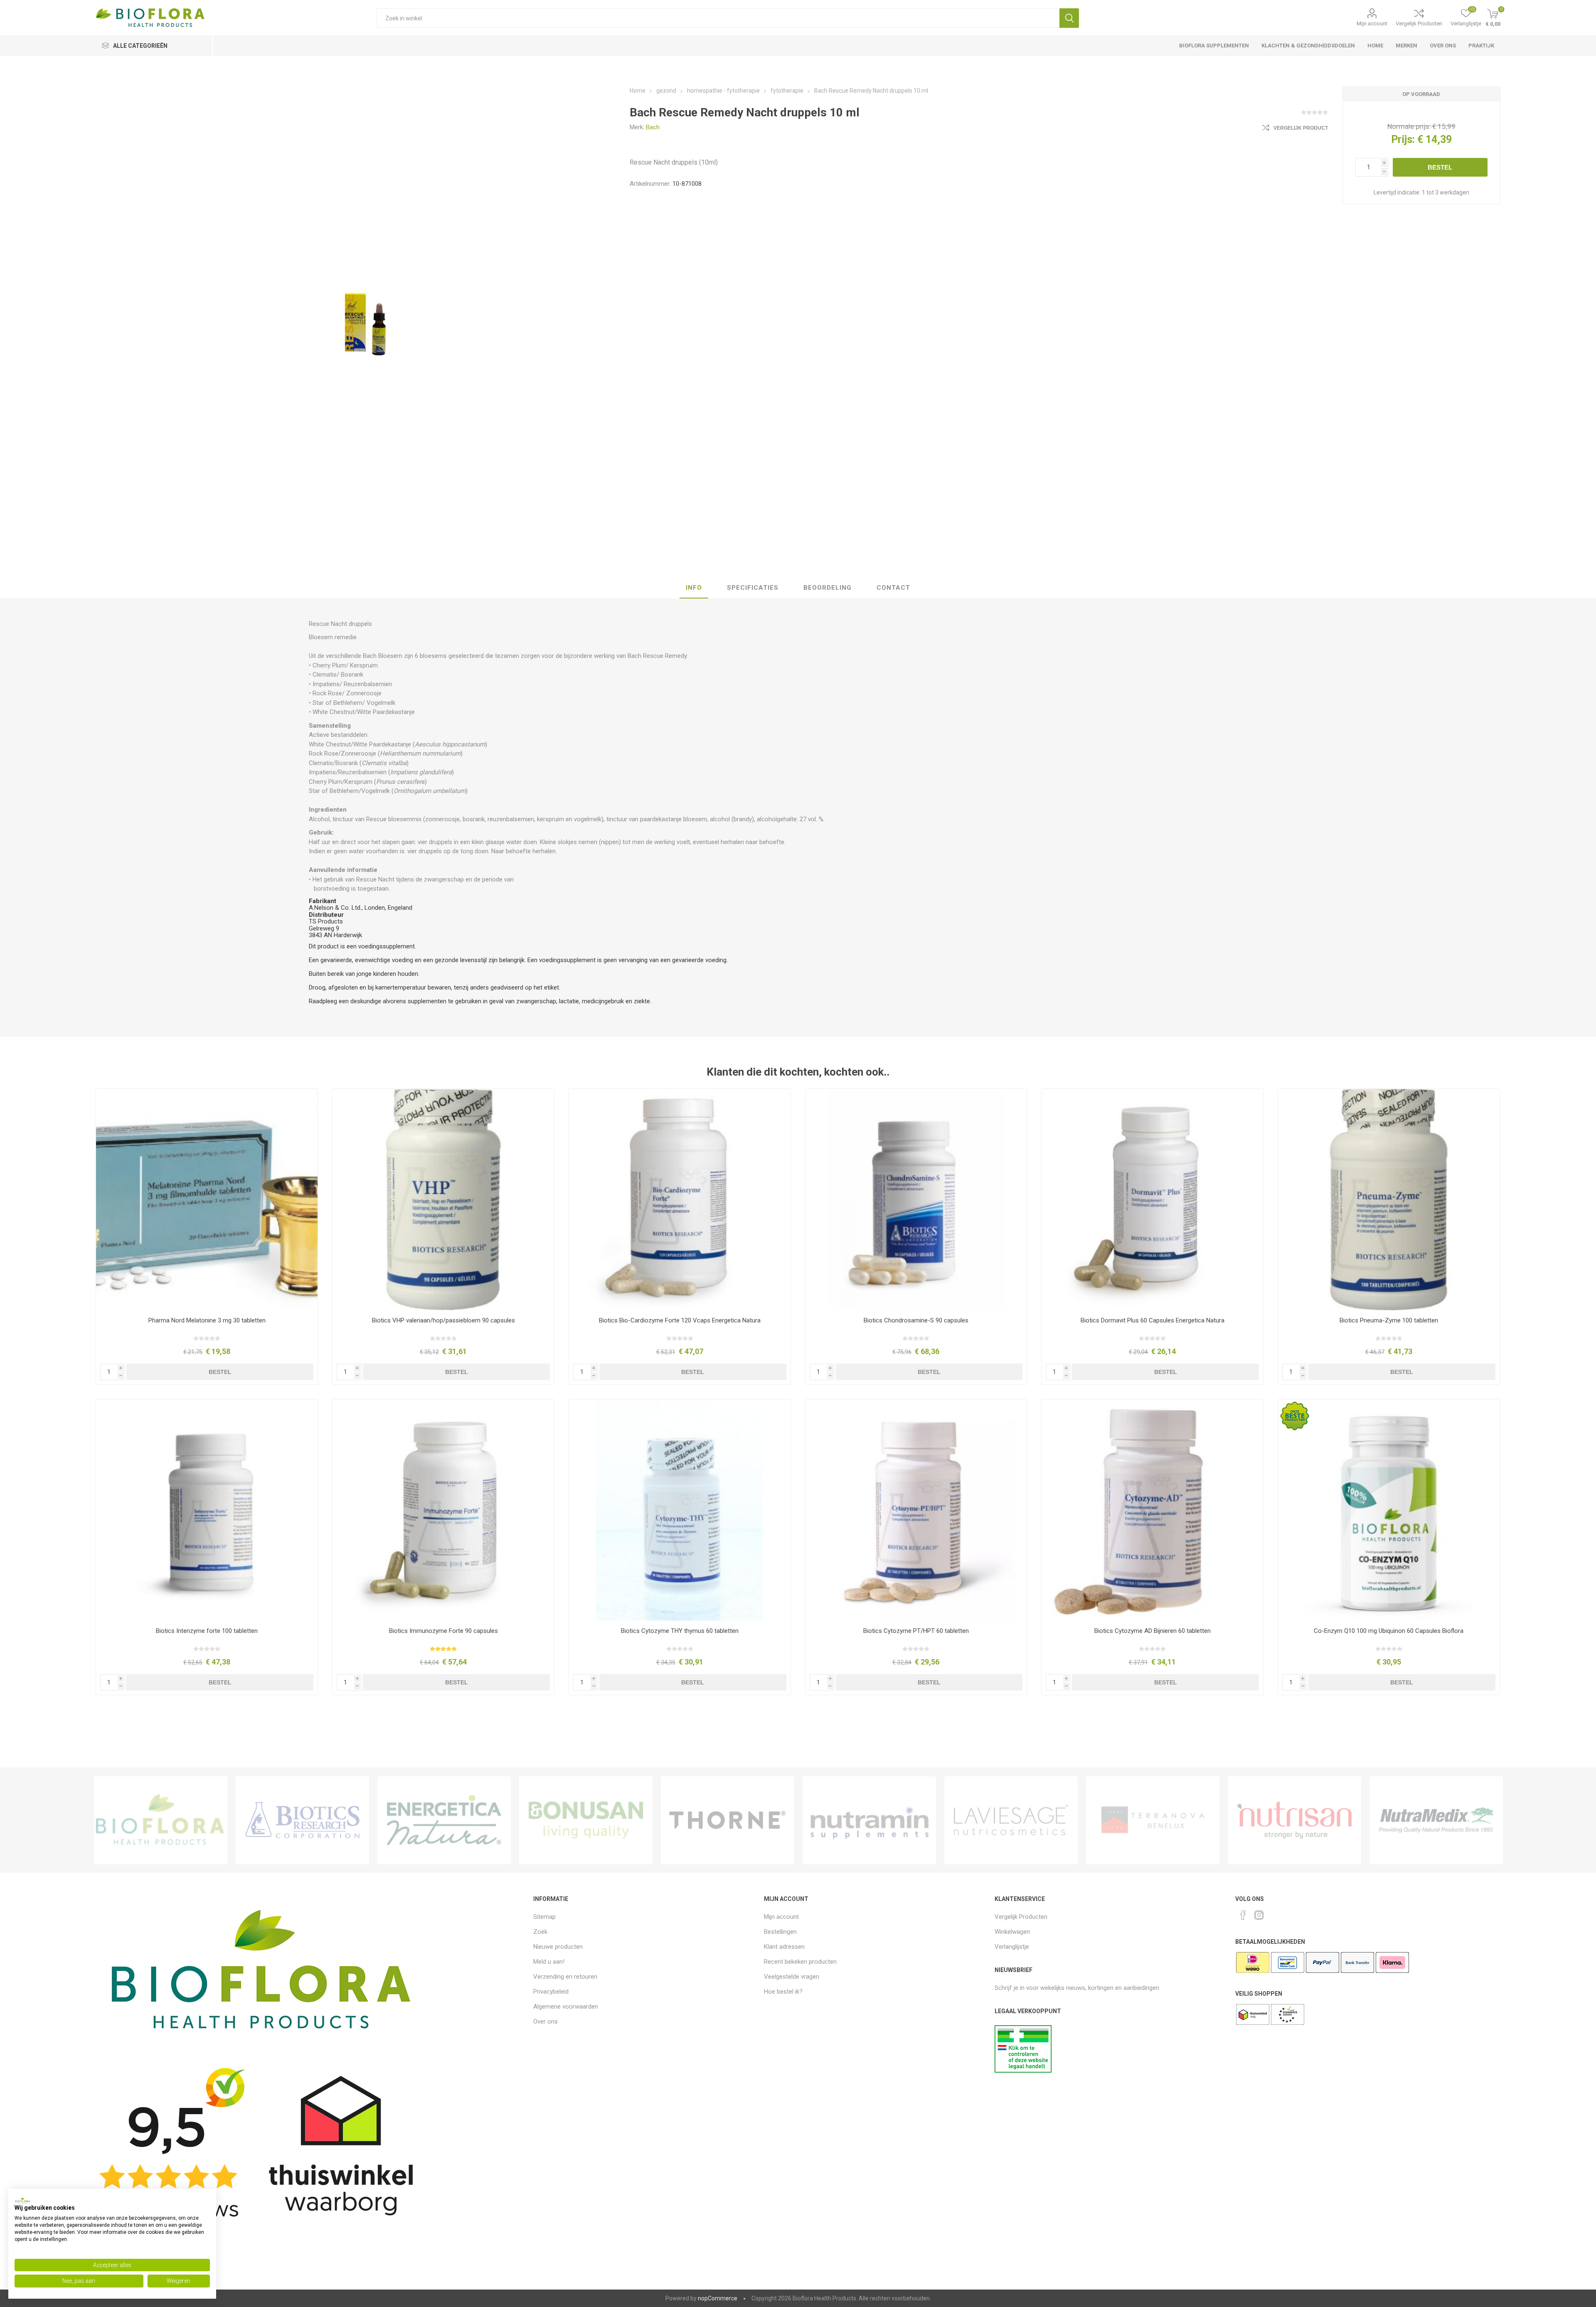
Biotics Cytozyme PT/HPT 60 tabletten (916, 1631)
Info (694, 588)
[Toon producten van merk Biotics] (302, 1820)
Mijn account (1372, 23)
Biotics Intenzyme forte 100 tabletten (207, 1631)
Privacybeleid (551, 1992)
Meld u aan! (549, 1962)
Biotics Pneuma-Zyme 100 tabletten (1389, 1320)
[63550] (916, 1200)
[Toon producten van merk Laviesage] (1011, 1820)
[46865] (916, 1510)
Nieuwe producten (558, 1947)
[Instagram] (1259, 1915)
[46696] (680, 1200)
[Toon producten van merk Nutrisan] (1294, 1820)
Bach (653, 127)
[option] (161, 1820)
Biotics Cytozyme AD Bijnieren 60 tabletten (1153, 1631)
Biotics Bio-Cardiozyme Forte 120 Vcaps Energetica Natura (680, 1320)
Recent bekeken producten (800, 1962)
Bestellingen (780, 1932)
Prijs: (1403, 139)
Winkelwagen (1012, 1932)
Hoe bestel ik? (783, 1992)
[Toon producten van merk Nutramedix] (1436, 1820)
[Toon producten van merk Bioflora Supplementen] (161, 1820)
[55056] (1152, 1510)
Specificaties (753, 588)
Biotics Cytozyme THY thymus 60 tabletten (680, 1631)
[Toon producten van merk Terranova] (1153, 1820)
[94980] (207, 1200)
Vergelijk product (1301, 128)
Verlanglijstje (1012, 1947)
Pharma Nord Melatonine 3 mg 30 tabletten (207, 1320)
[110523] (1389, 1200)
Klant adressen (784, 1947)
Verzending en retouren (565, 1977)
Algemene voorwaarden (566, 2007)
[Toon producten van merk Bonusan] (586, 1820)
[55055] (680, 1510)
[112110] (443, 1200)
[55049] (207, 1510)
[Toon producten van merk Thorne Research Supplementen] (728, 1820)
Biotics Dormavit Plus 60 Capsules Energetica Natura (1153, 1320)
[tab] (694, 588)
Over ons (546, 2021)
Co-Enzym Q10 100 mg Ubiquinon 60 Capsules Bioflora (1389, 1631)
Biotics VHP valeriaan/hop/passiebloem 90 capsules (443, 1320)
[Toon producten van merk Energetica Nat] (444, 1820)
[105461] (443, 1510)
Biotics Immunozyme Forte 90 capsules (443, 1631)
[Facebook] (1243, 1915)
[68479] (1389, 1510)
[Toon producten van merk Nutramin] (869, 1820)
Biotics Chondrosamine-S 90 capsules (916, 1320)
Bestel (1440, 167)
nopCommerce (718, 2298)
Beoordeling (828, 588)
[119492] (1152, 1200)
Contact (893, 588)
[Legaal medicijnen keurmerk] (1023, 2071)
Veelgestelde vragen (792, 1977)
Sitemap (544, 1917)
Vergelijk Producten (1419, 23)
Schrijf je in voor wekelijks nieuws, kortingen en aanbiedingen (1077, 1988)
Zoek (1069, 18)
